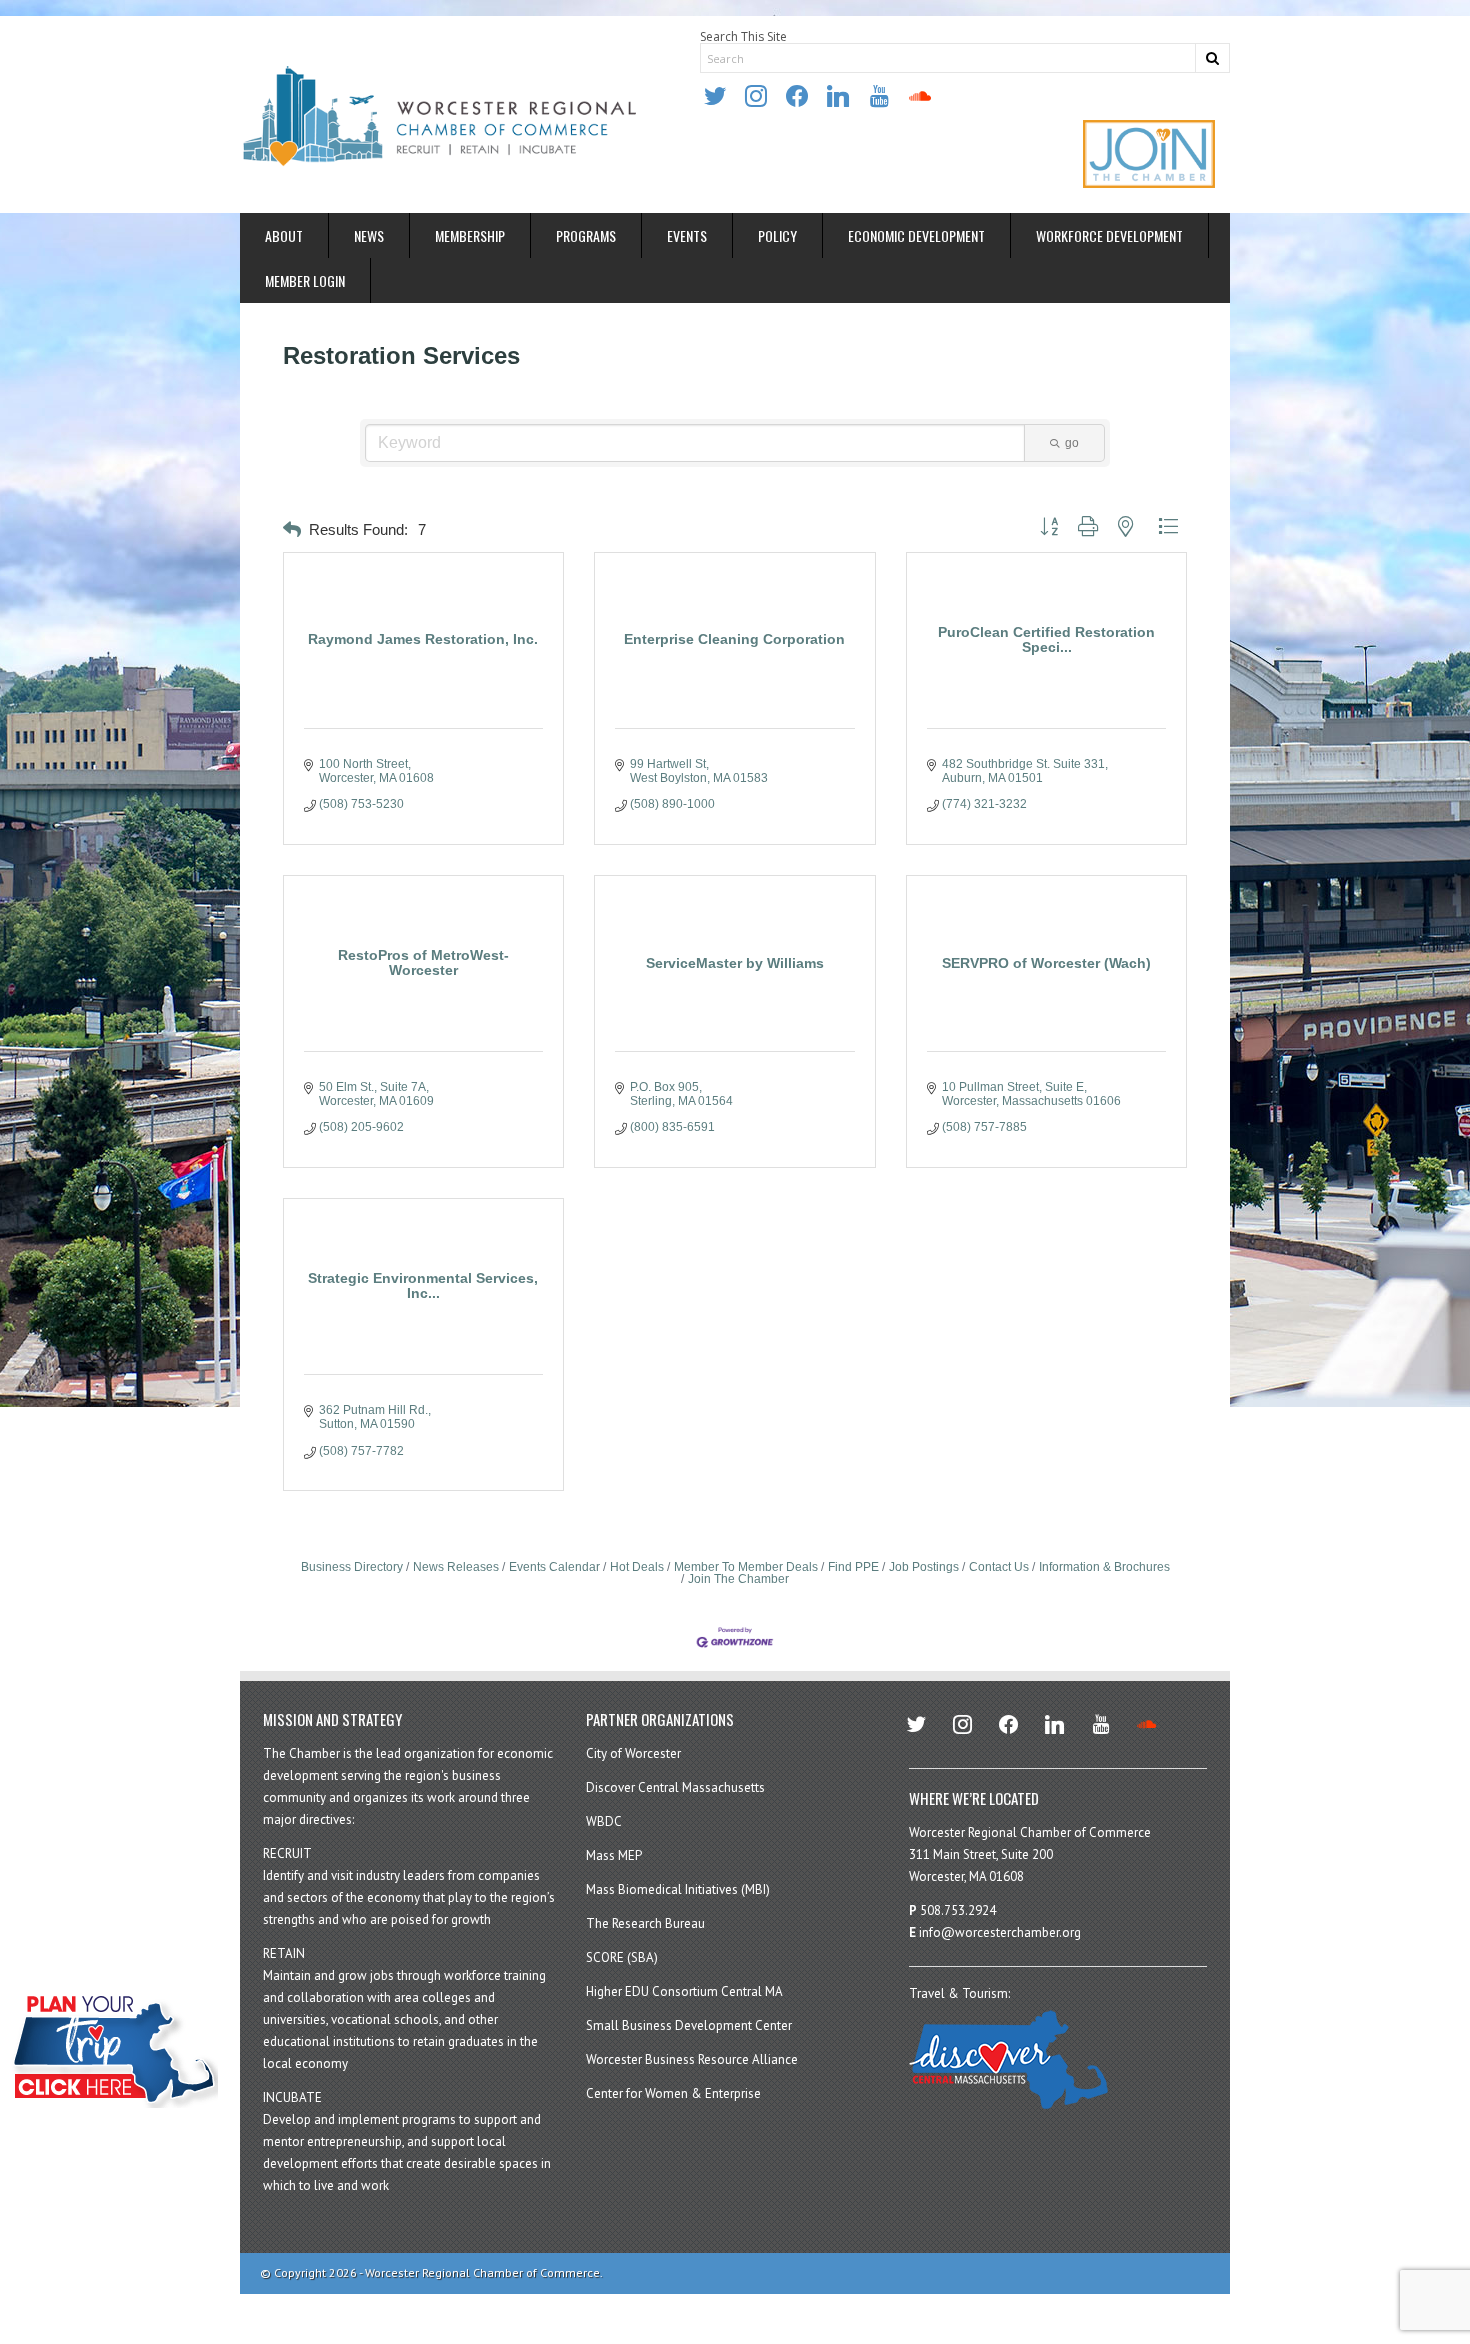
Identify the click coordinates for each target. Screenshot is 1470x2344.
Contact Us (999, 1567)
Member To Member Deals (746, 1567)
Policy (777, 235)
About (284, 235)
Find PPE (853, 1567)
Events (687, 235)
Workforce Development (1109, 235)
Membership (470, 235)
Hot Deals (637, 1567)
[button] (292, 530)
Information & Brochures (1104, 1567)
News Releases (456, 1567)
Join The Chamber (738, 1579)
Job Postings (924, 1567)
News (369, 235)
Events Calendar (554, 1567)
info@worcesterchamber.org (1000, 1932)
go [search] (1072, 443)
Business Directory (352, 1567)
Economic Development (916, 235)
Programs (586, 235)
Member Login (305, 280)
